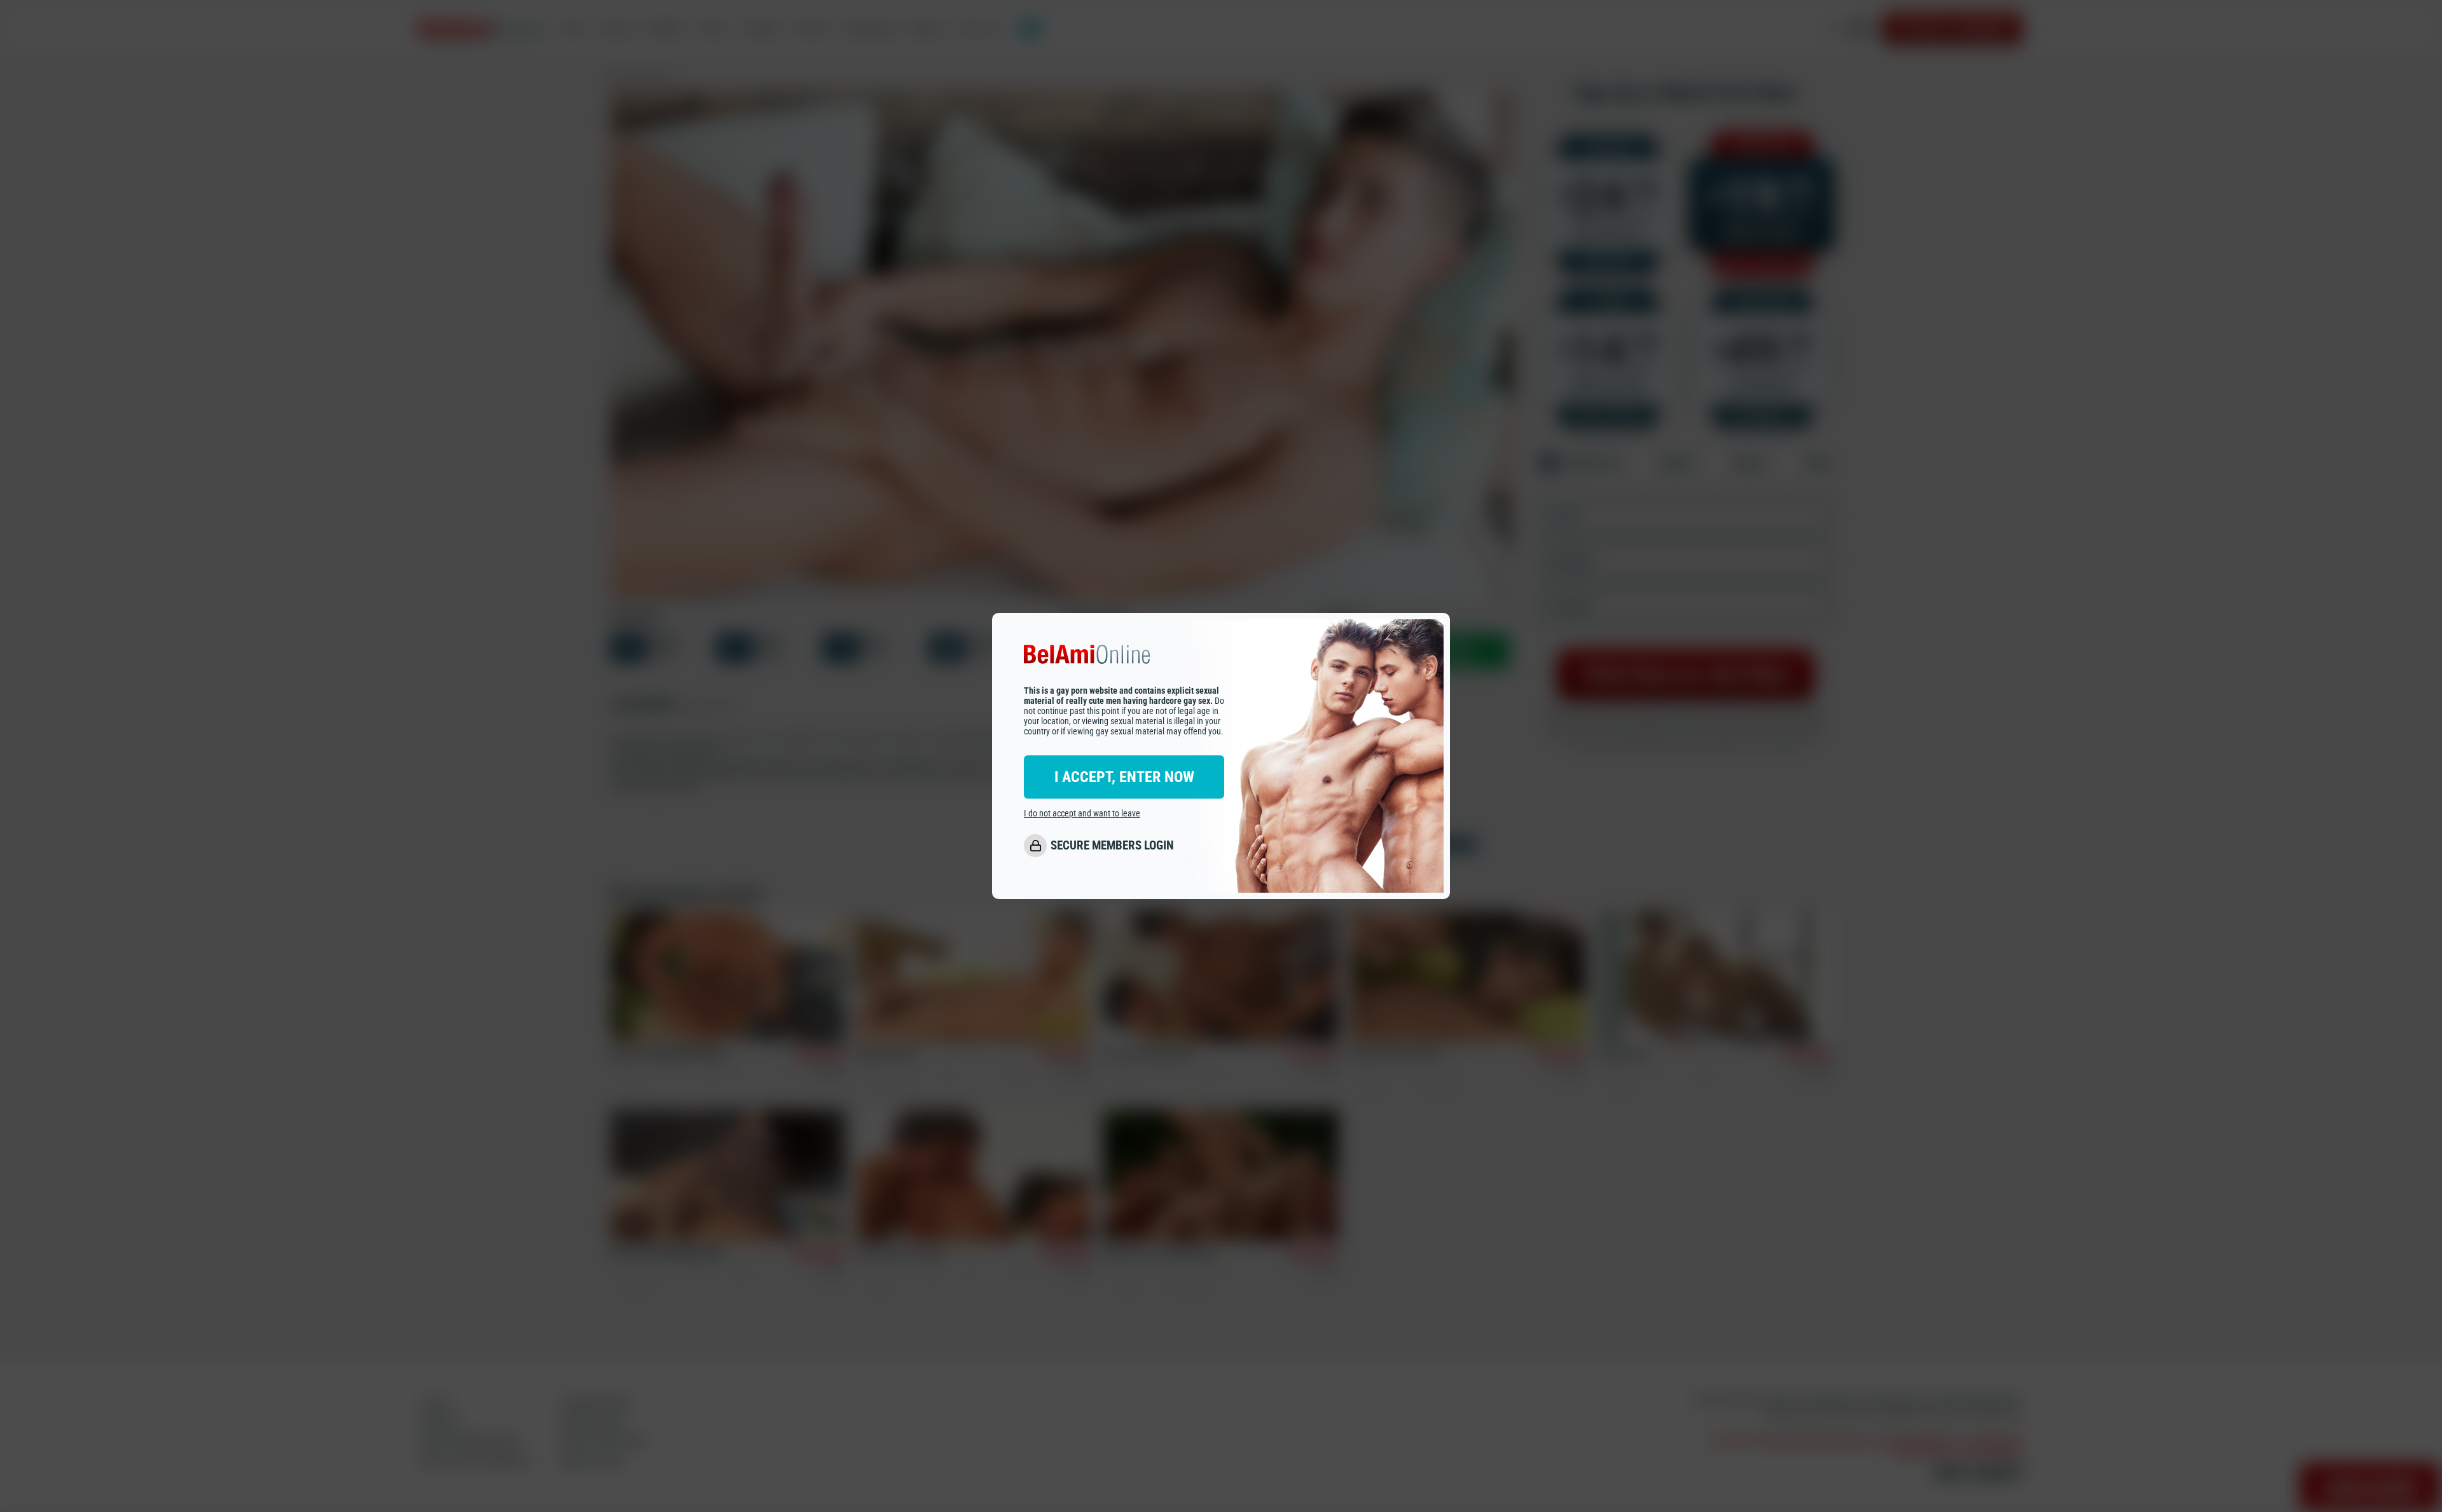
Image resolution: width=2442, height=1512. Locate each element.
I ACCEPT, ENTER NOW (1124, 777)
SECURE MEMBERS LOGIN (1112, 845)
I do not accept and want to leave (1082, 813)
